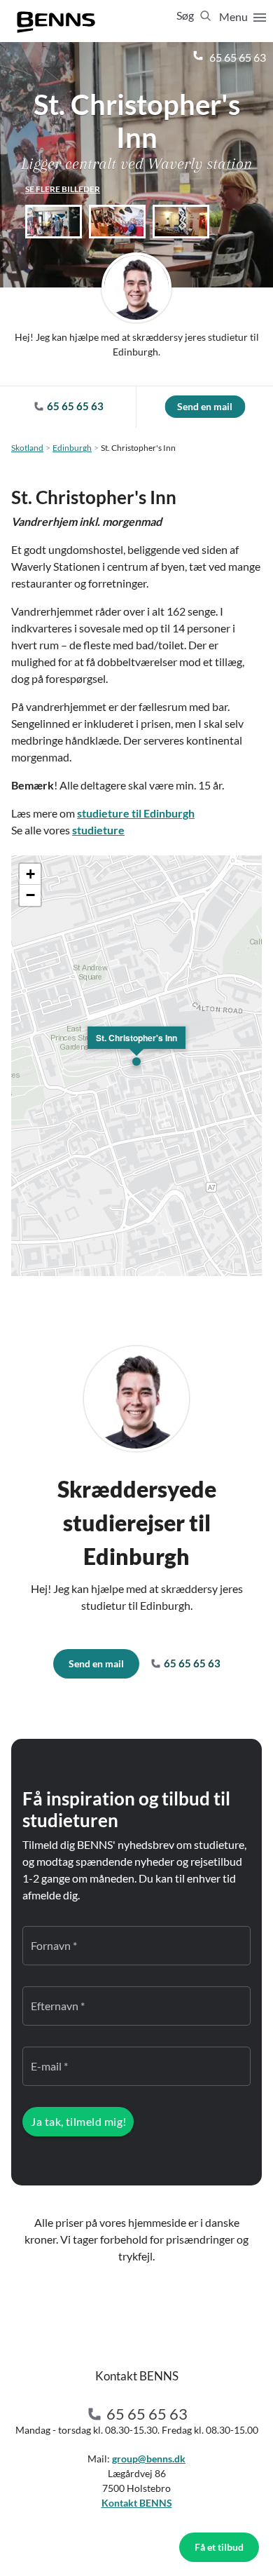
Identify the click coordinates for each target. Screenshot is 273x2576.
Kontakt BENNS (137, 2503)
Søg (186, 15)
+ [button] (30, 874)
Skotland (27, 448)
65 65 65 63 (237, 57)
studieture (98, 830)
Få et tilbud (219, 2547)
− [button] (30, 895)
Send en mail (205, 406)
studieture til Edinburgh (136, 813)
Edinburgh (72, 448)
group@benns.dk (149, 2459)
